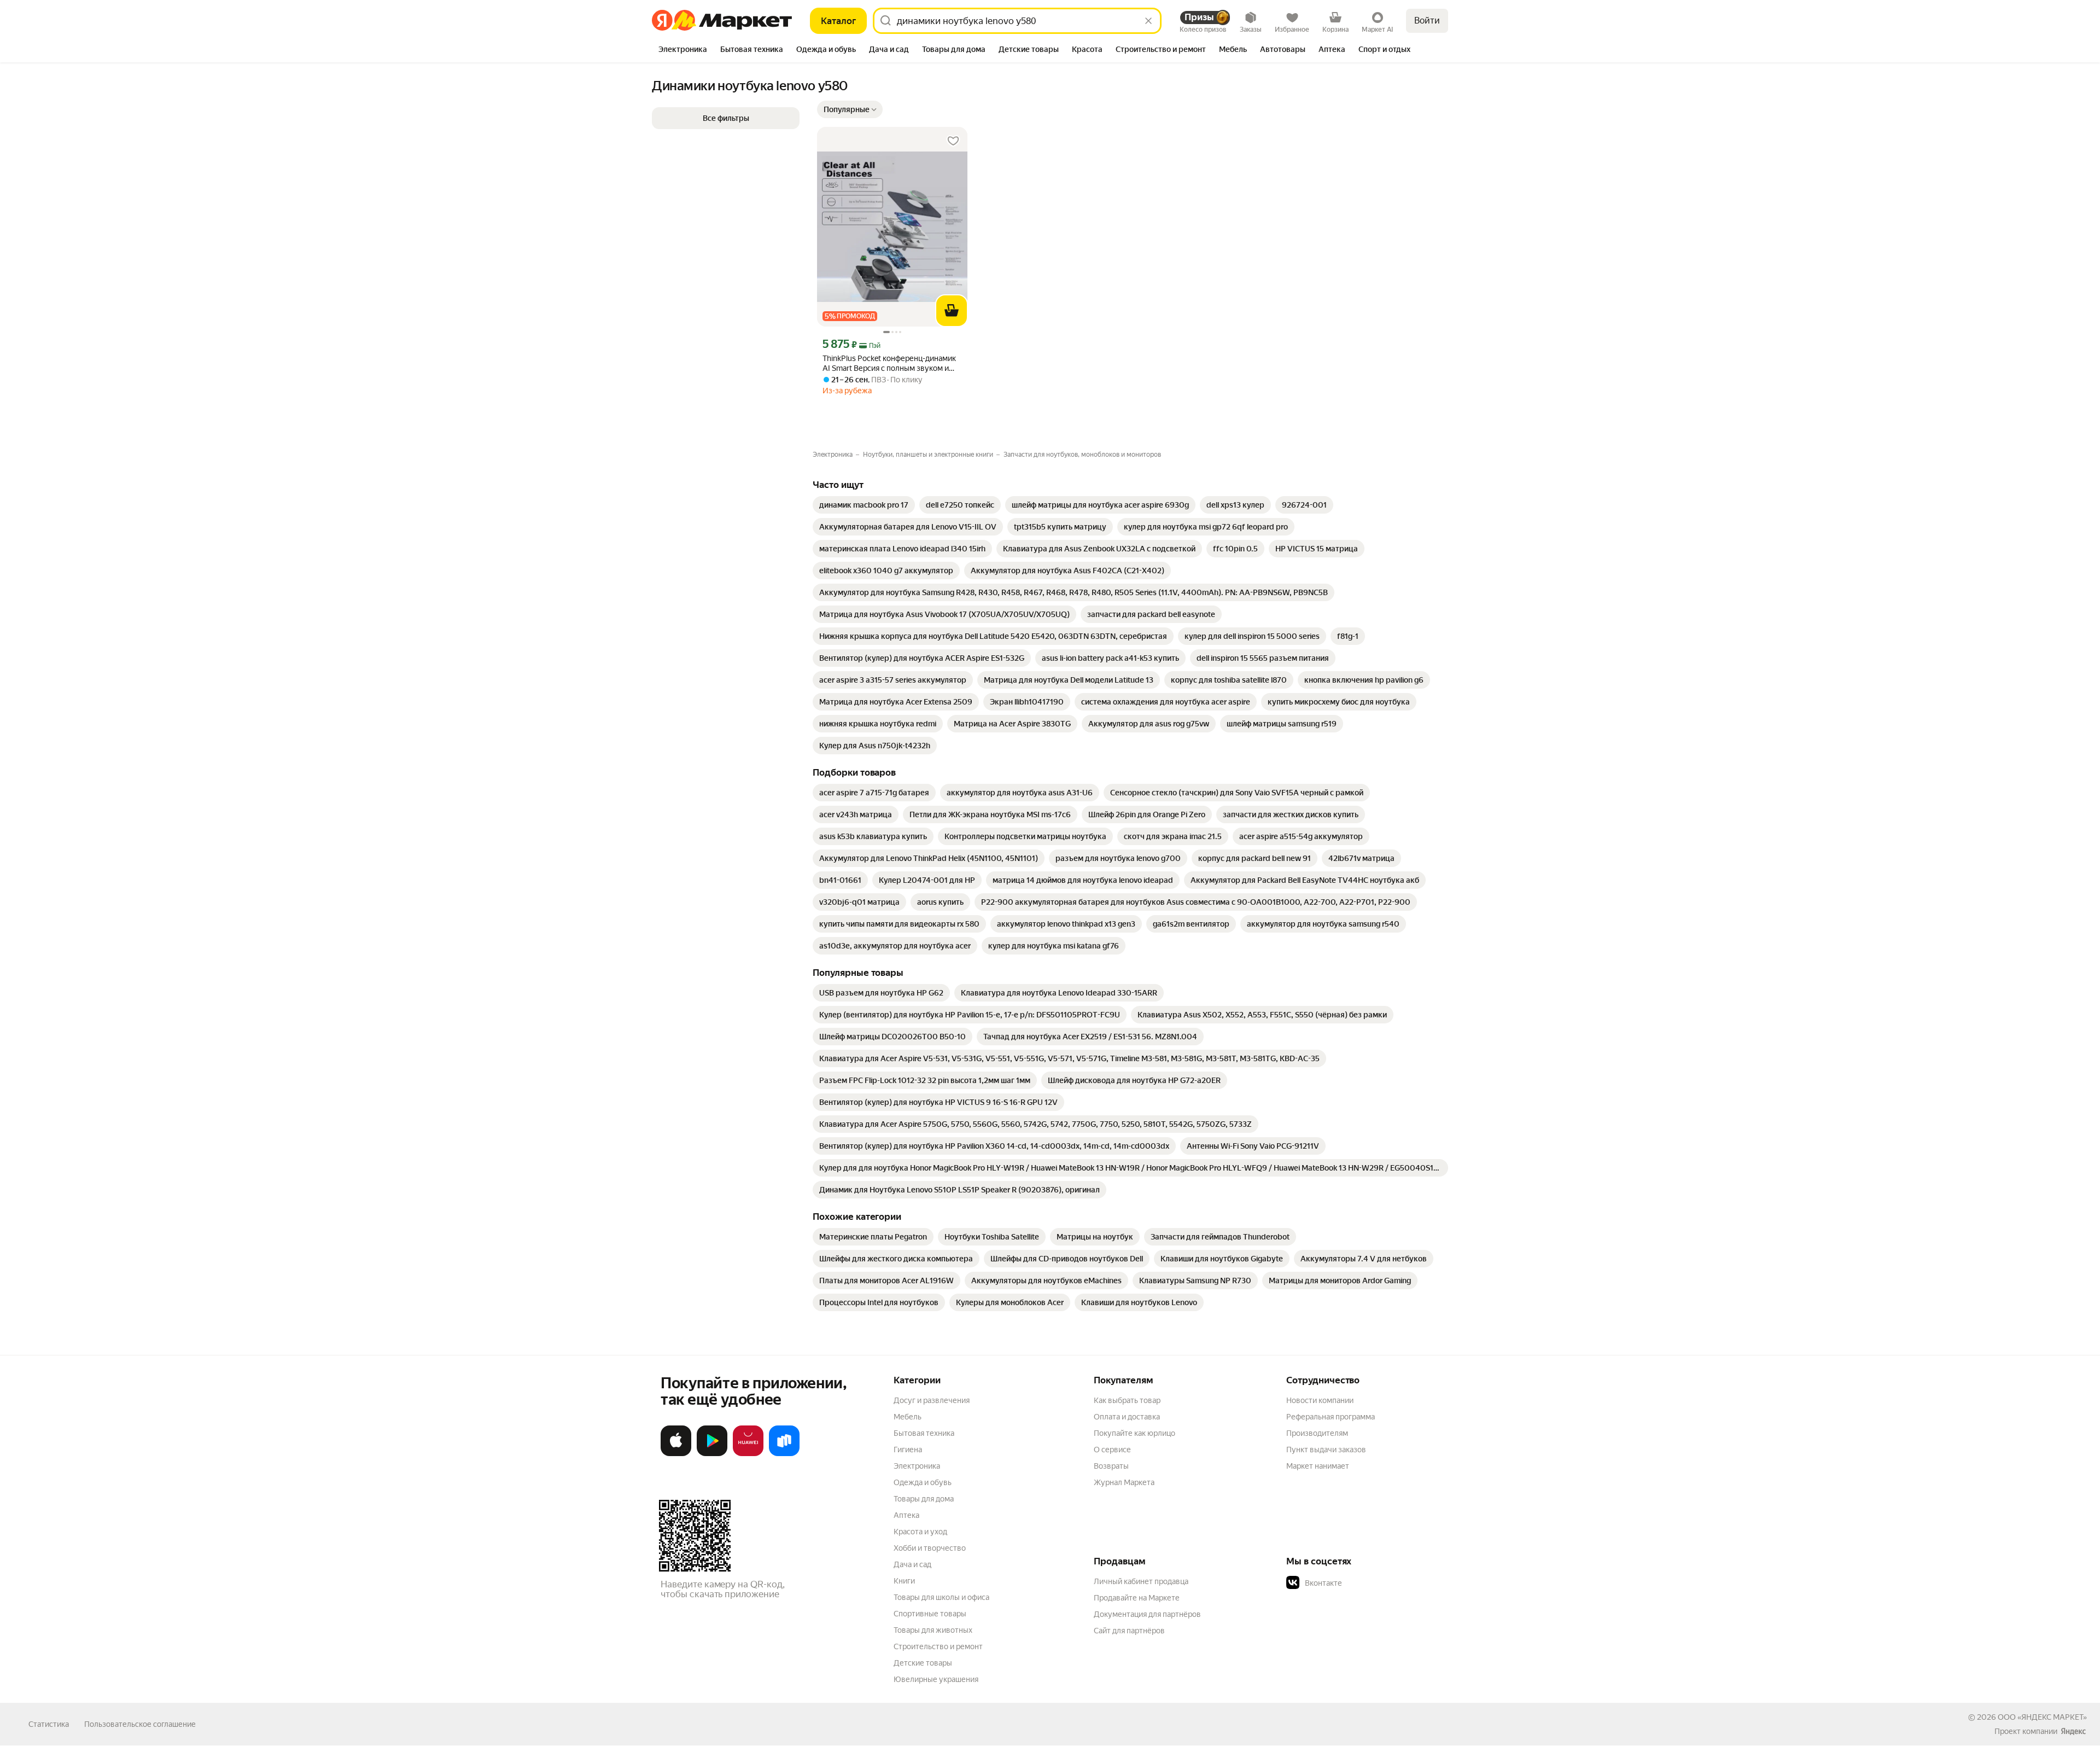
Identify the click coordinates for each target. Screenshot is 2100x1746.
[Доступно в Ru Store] (784, 1454)
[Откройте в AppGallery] (748, 1454)
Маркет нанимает (1318, 1466)
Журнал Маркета (1124, 1482)
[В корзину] (952, 311)
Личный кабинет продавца (1141, 1581)
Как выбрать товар (1127, 1400)
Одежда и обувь (923, 1482)
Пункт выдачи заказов (1326, 1450)
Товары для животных (933, 1630)
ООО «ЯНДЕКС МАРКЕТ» (2042, 1717)
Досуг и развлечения (932, 1400)
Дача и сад (912, 1564)
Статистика (49, 1724)
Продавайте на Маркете (1137, 1598)
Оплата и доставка (1127, 1417)
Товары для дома (924, 1499)
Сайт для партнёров (1129, 1631)
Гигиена (908, 1450)
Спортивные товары (930, 1614)
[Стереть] (1148, 21)
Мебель (908, 1417)
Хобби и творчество (930, 1548)
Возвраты (1111, 1466)
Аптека (906, 1515)
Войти (1427, 21)
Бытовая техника (924, 1433)
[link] (864, 505)
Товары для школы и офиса (941, 1597)
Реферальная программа (1331, 1417)
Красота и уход (920, 1532)
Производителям (1317, 1433)
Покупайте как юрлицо (1134, 1433)
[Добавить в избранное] (953, 141)
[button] (850, 109)
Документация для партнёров (1147, 1614)
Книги (904, 1581)
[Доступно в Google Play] (712, 1454)
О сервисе (1112, 1450)
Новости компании (1320, 1400)
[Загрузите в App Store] (676, 1454)
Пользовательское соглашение (140, 1724)
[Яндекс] (2073, 1731)
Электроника (917, 1466)
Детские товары (923, 1663)
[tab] (683, 50)
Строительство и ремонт (938, 1646)
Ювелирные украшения (936, 1679)
